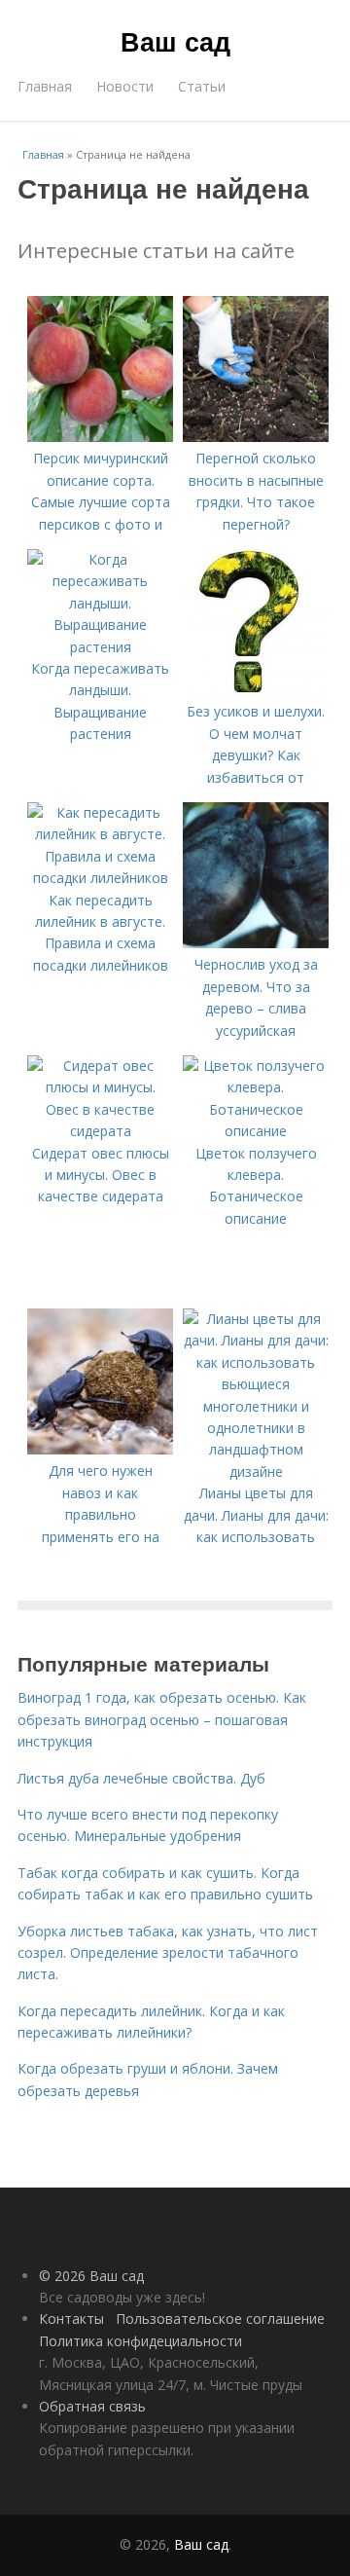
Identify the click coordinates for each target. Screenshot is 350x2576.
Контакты (71, 2318)
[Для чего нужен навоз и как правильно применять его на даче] (100, 1449)
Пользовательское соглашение (220, 2318)
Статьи (202, 86)
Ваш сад (175, 41)
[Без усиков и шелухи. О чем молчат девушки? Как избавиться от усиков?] (256, 690)
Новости (125, 86)
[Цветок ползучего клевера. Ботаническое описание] (256, 1131)
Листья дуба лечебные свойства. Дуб (141, 1778)
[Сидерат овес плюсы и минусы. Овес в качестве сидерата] (100, 1131)
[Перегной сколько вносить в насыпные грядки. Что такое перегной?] (256, 437)
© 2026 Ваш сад (91, 2276)
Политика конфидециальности (140, 2341)
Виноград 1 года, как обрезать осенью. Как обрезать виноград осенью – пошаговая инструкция (162, 1719)
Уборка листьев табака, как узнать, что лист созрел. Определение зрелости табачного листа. (168, 1953)
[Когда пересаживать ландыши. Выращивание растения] (100, 647)
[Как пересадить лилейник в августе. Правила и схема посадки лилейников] (100, 878)
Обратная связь (92, 2406)
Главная (45, 86)
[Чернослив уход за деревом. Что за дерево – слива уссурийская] (256, 943)
